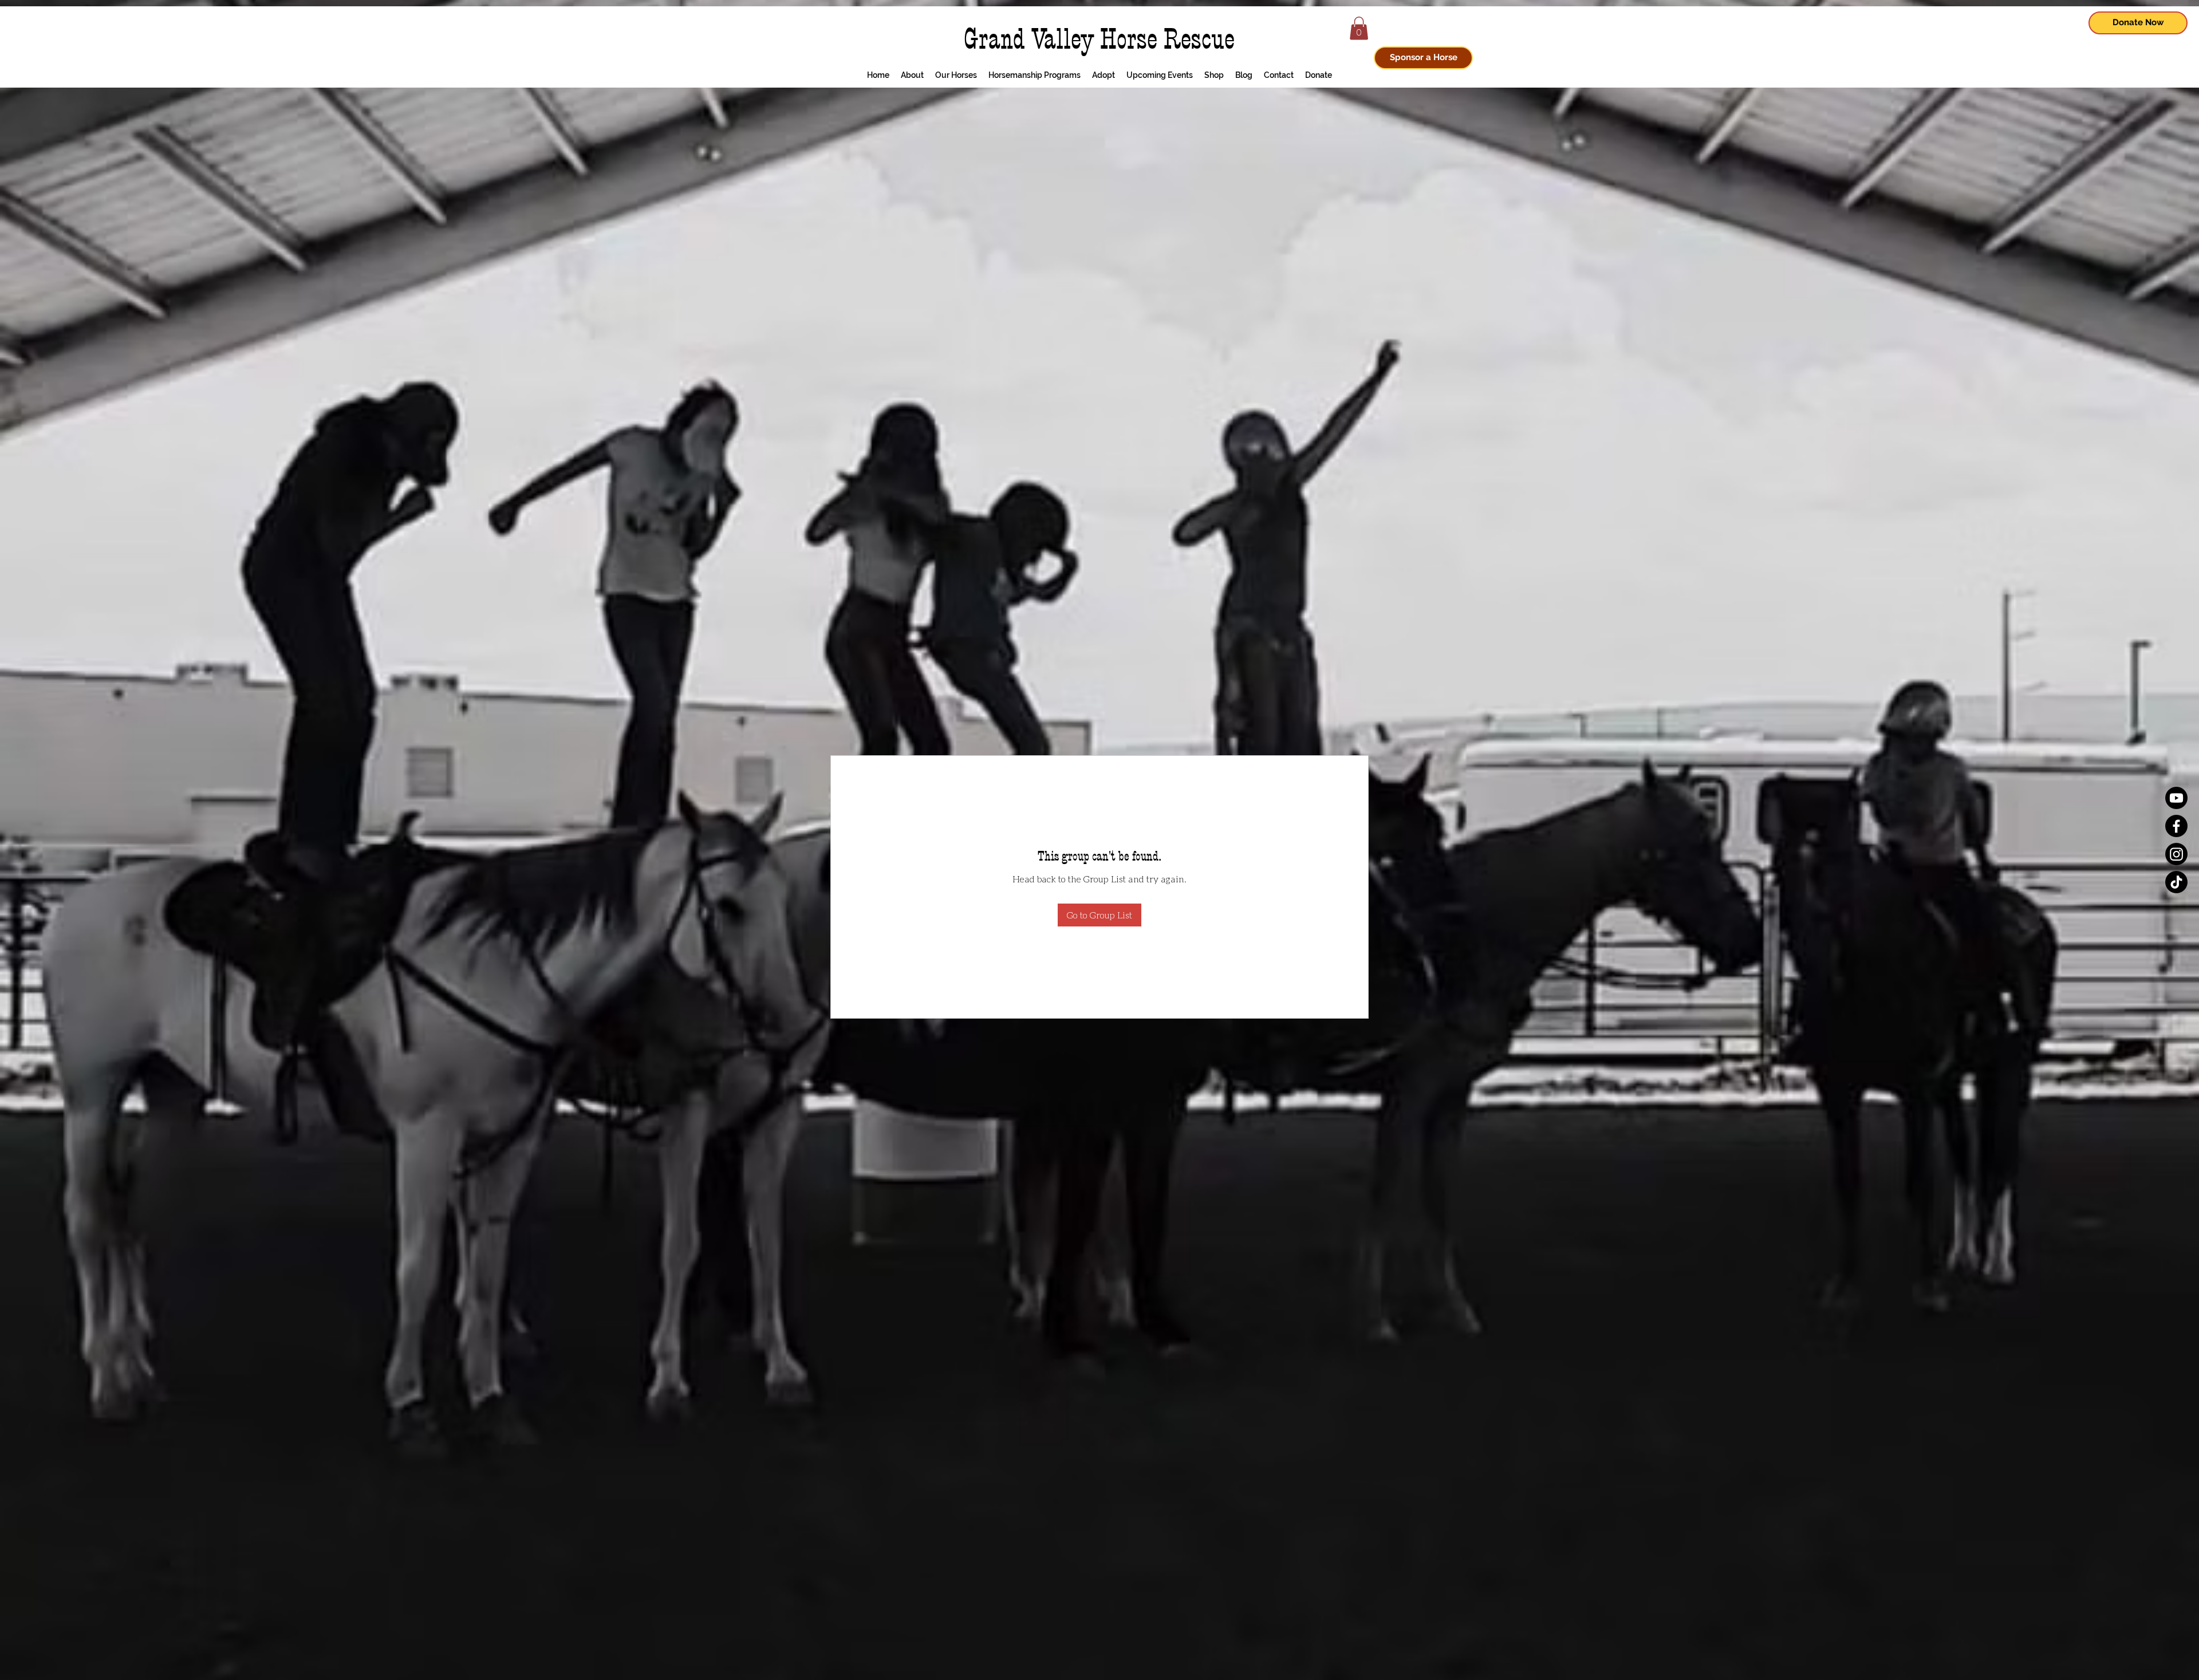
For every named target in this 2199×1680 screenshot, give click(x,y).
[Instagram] (2176, 854)
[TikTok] (2176, 882)
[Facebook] (2176, 826)
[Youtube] (2176, 798)
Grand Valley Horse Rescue (1099, 39)
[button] (1359, 28)
